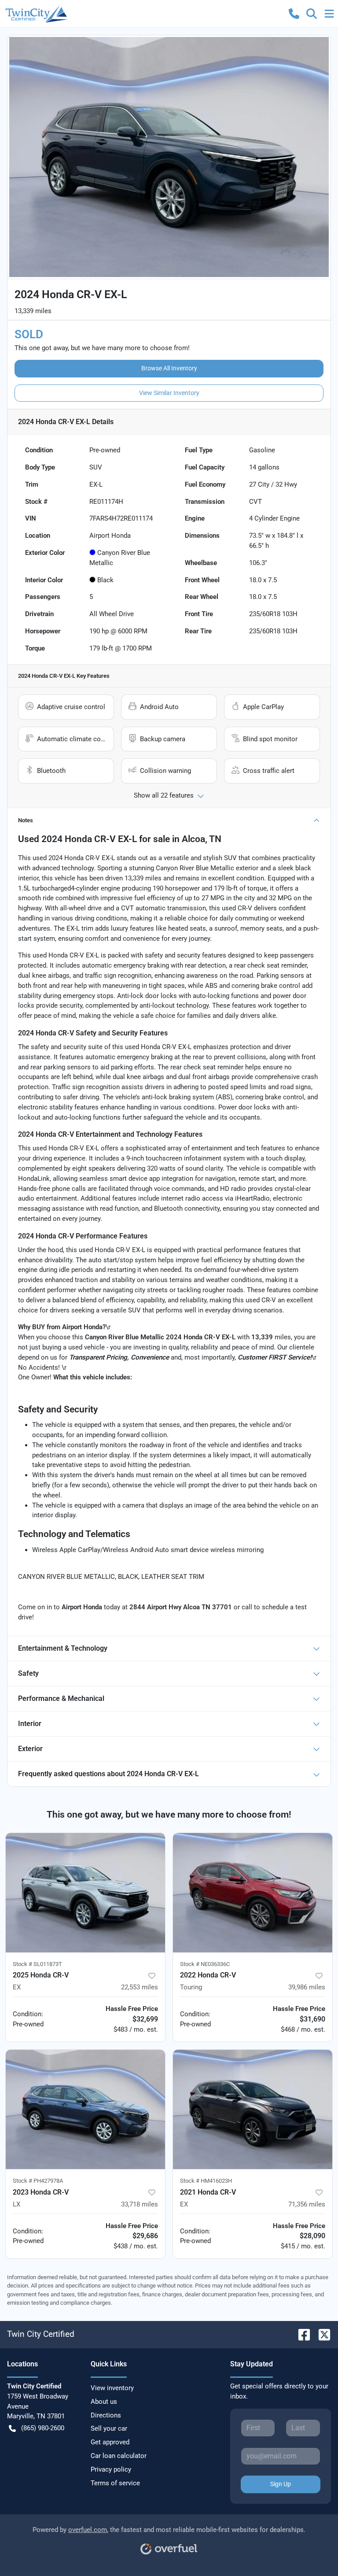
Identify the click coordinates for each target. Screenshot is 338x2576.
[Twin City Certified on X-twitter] (321, 2334)
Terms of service (115, 2483)
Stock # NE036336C (205, 1964)
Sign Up (281, 2484)
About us (104, 2402)
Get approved (110, 2442)
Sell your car (109, 2428)
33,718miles (140, 2204)
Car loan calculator (119, 2456)
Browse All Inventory (169, 368)
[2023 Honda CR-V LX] (85, 2110)
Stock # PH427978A (38, 2181)
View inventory (112, 2388)
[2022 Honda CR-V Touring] (253, 1893)
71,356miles (307, 2204)
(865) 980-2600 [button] (43, 2428)
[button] (294, 14)
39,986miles (307, 1987)
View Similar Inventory (169, 393)
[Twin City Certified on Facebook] (301, 2334)
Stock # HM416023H (206, 2181)
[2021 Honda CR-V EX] (253, 2110)
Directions (106, 2415)
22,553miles (140, 1987)
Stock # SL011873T (37, 1964)
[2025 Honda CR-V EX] (85, 1893)
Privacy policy (111, 2469)
